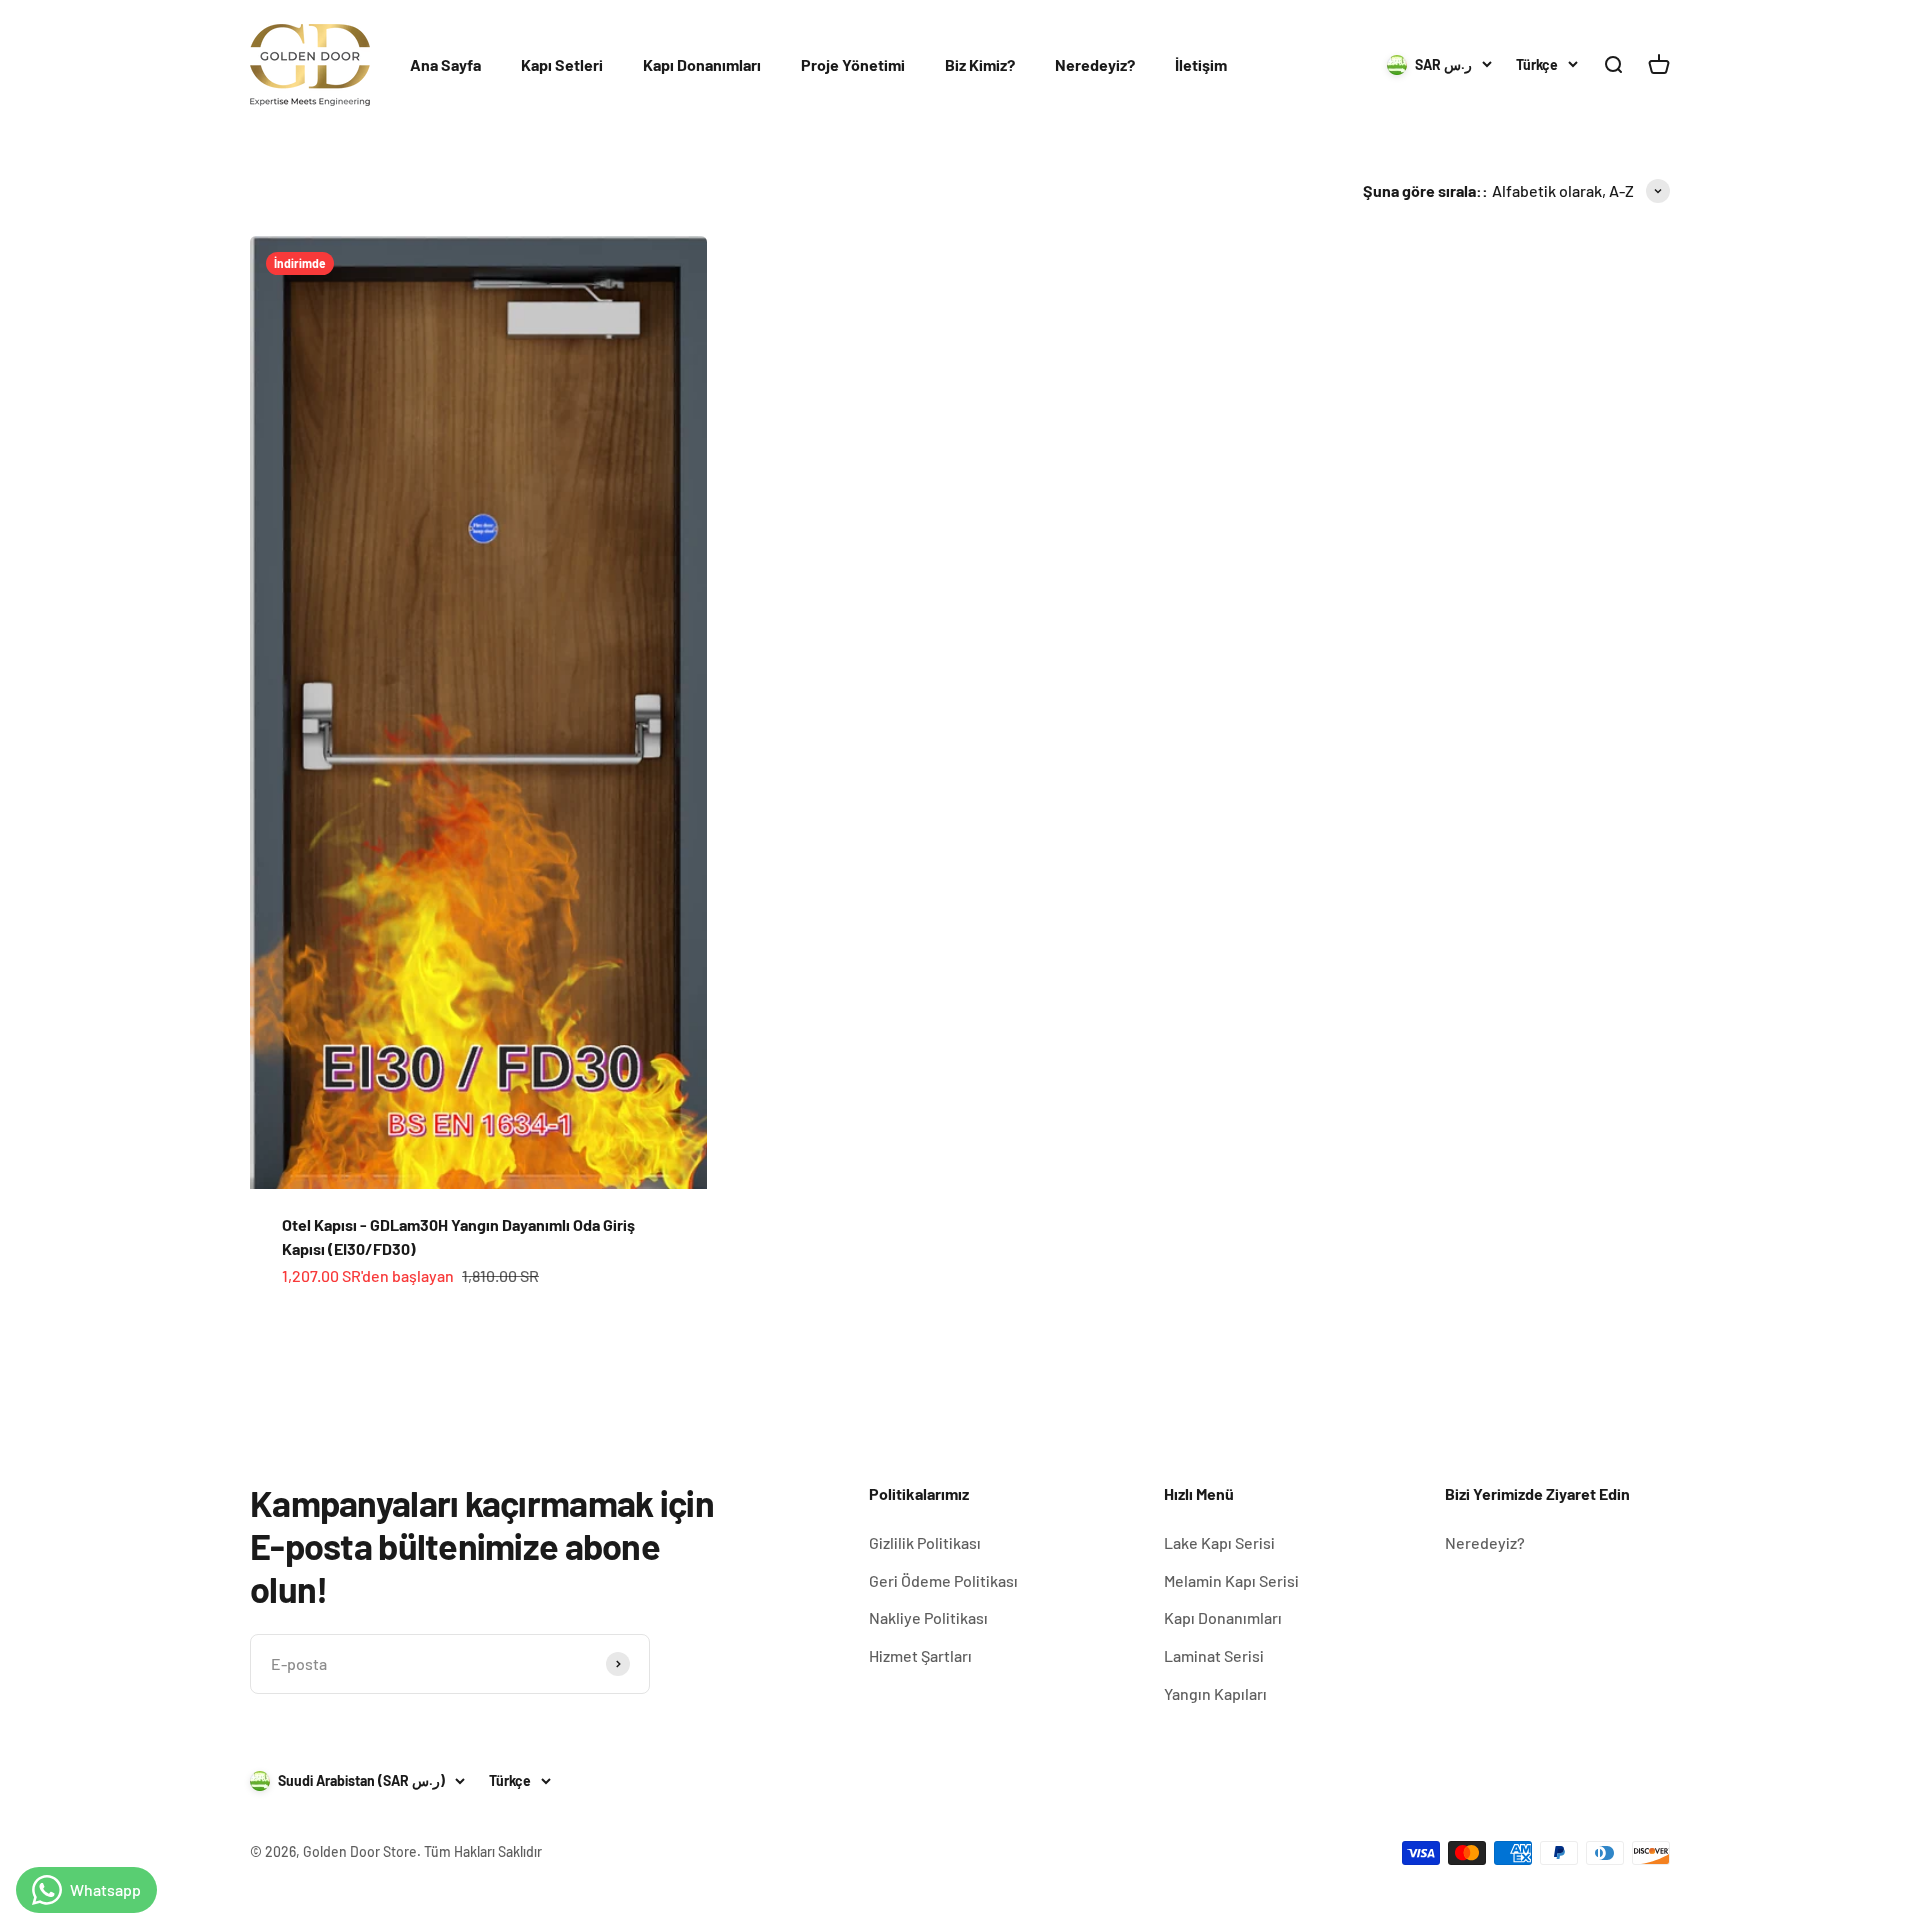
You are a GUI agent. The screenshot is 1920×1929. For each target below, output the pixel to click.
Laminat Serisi (1214, 1655)
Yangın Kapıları (1215, 1693)
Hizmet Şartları (920, 1655)
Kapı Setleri (562, 64)
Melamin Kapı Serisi (1231, 1580)
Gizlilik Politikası (925, 1542)
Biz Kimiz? (980, 64)
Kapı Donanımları (702, 64)
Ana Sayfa (445, 64)
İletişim (1201, 64)
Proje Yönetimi (853, 64)
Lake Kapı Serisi (1219, 1542)
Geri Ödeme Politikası (943, 1580)
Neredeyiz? (1095, 64)
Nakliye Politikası (928, 1617)
